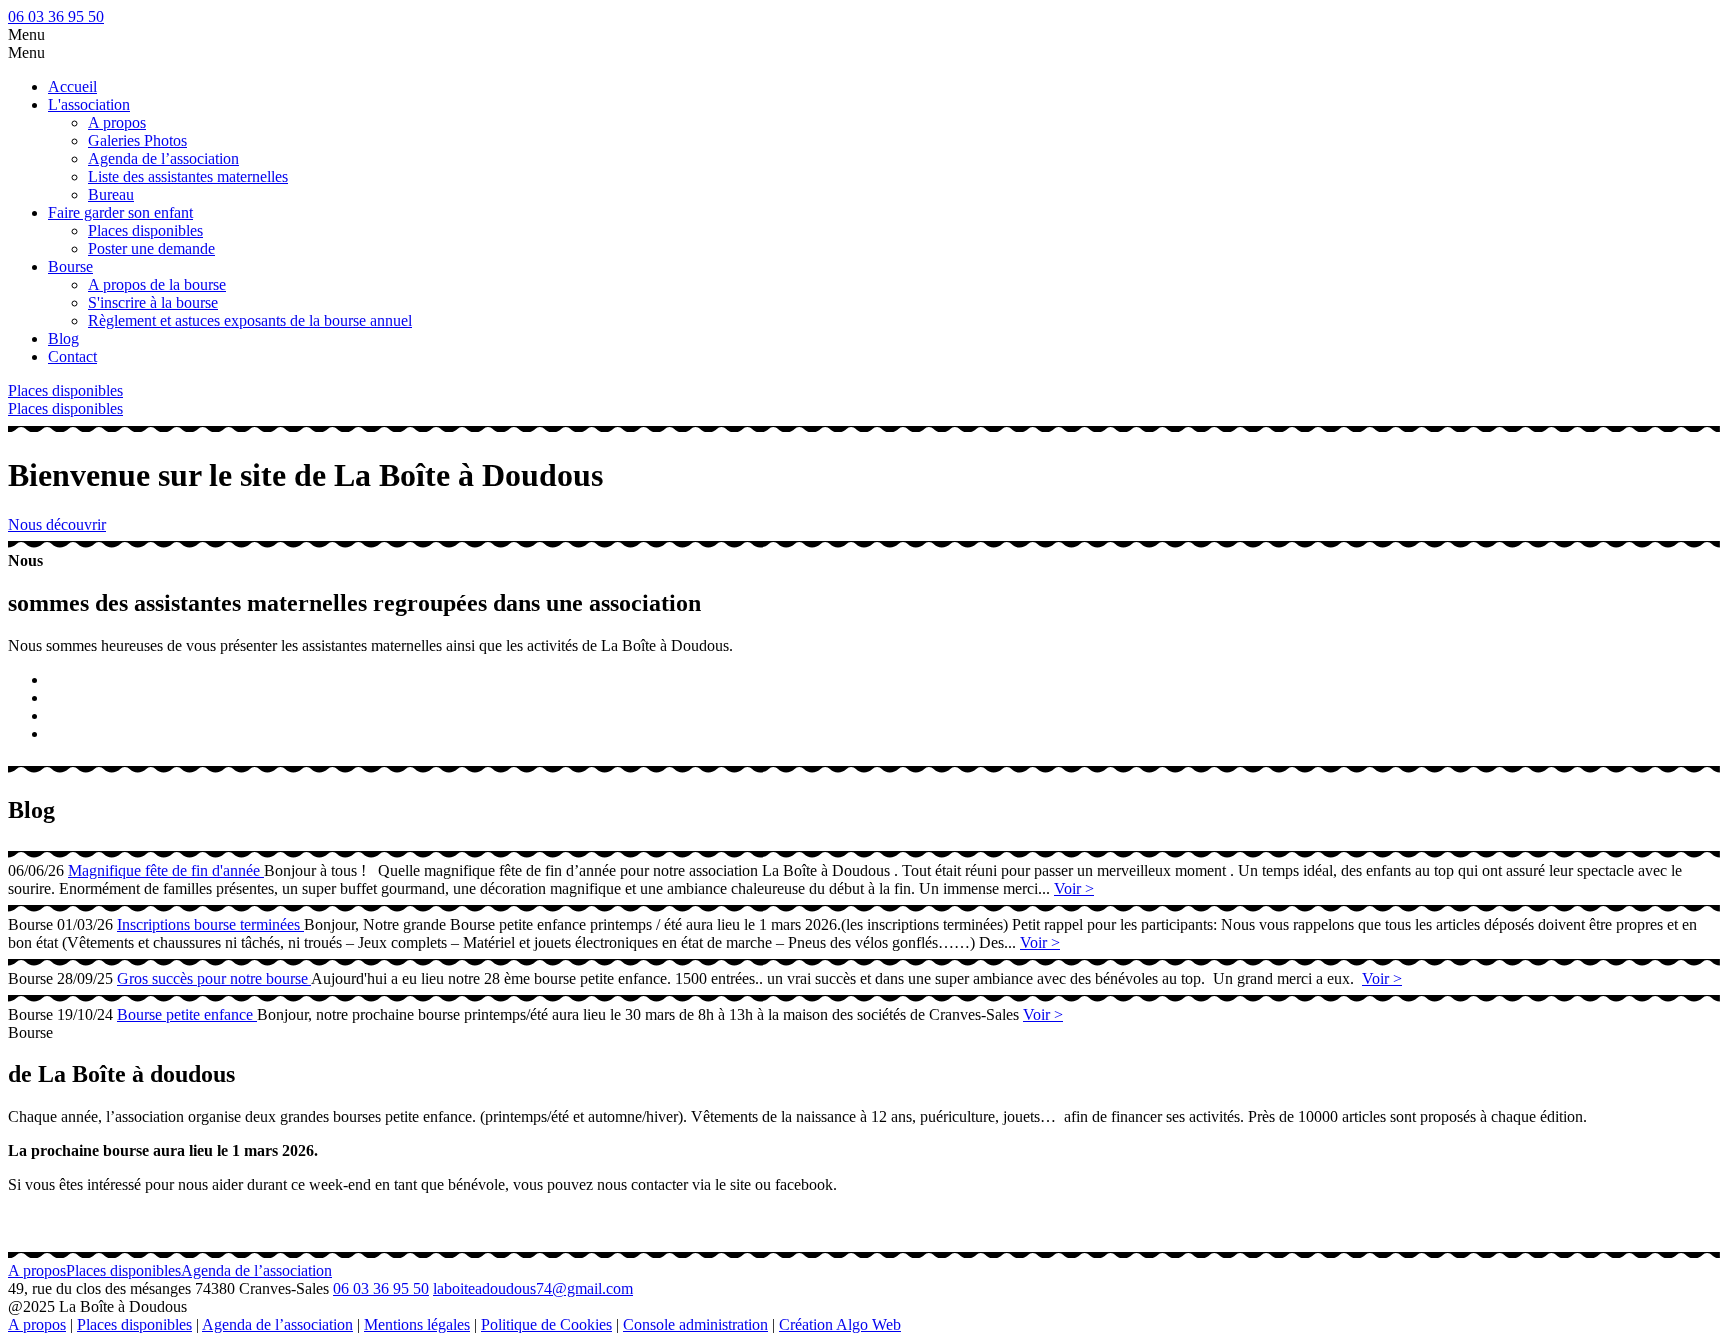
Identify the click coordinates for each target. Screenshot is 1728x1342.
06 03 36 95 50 (56, 16)
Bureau (111, 194)
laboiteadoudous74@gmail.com (533, 1288)
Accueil (72, 86)
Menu (26, 34)
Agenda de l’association (163, 158)
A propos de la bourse (157, 284)
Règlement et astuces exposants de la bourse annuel (250, 320)
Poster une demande (151, 248)
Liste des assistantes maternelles (188, 176)
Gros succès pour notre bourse (214, 978)
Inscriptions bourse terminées (210, 924)
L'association (89, 104)
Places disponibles (145, 230)
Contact (72, 356)
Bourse (70, 266)
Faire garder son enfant (120, 212)
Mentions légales (417, 1324)
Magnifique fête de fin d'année (166, 870)
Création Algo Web (840, 1324)
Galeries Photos (137, 140)
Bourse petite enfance (187, 1014)
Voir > (1074, 888)
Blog (63, 338)
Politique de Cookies (546, 1324)
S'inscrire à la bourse (153, 302)
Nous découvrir (57, 524)
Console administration (695, 1324)
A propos (117, 122)
